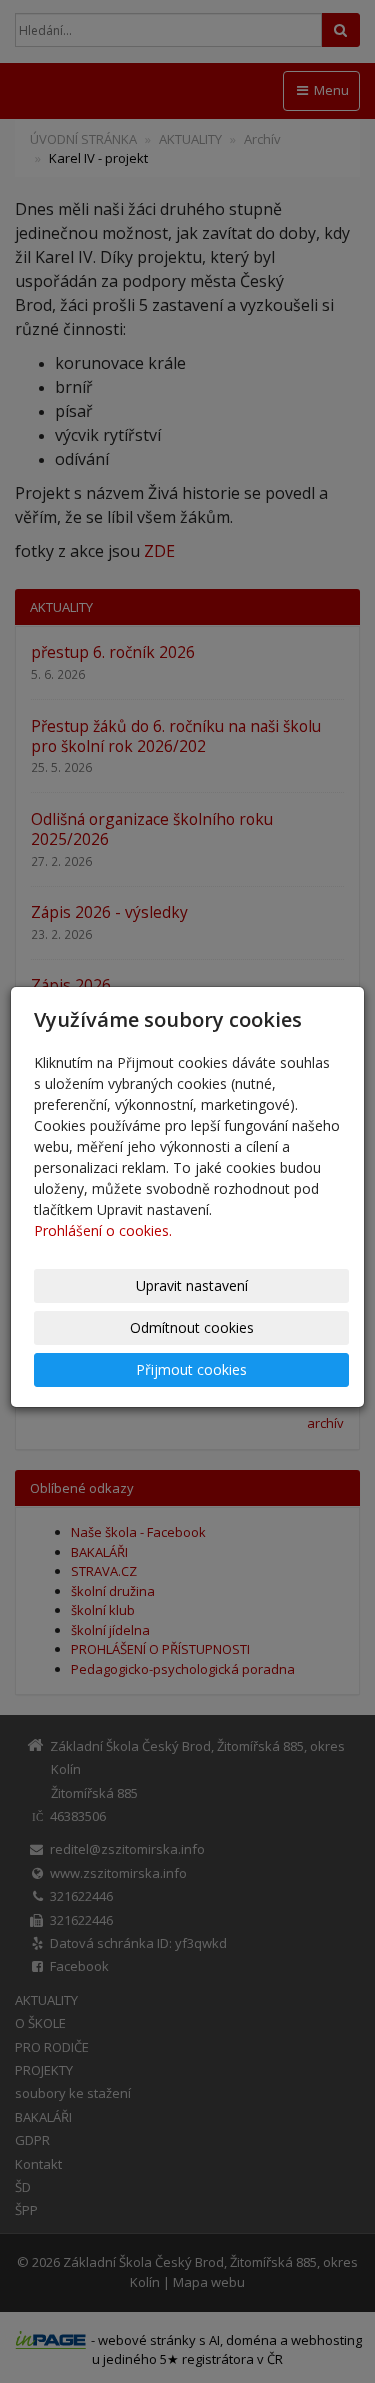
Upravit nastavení (192, 1285)
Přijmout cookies (191, 1369)
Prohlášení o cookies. (103, 1230)
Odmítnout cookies (192, 1327)
